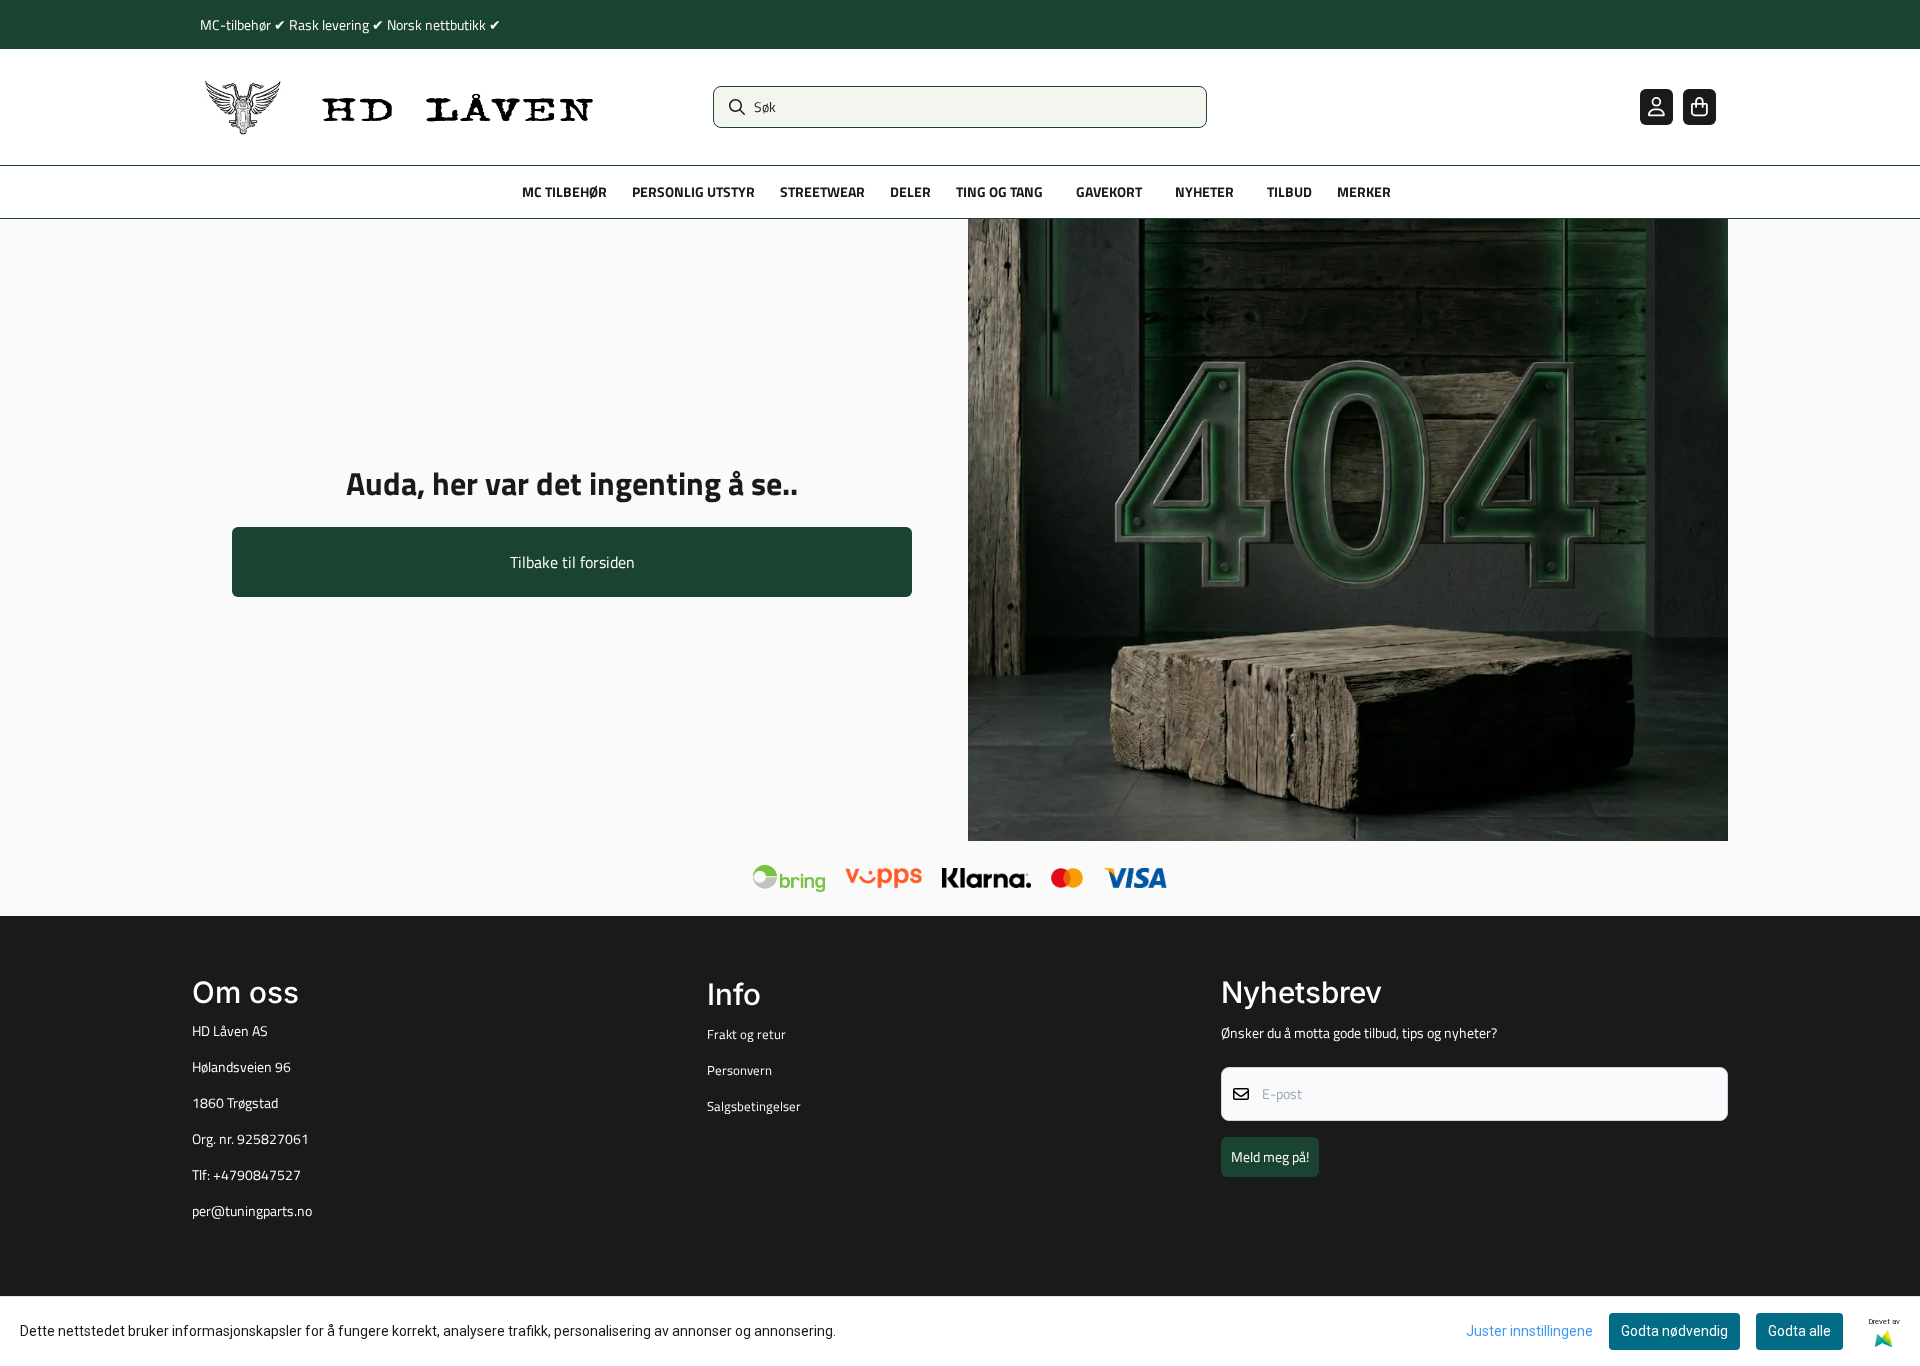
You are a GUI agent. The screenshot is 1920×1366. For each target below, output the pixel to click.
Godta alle (1799, 1331)
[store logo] (400, 107)
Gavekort (1109, 192)
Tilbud (1289, 192)
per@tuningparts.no (252, 1211)
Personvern (739, 1070)
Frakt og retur (746, 1034)
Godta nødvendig (1674, 1331)
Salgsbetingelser (754, 1106)
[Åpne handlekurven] (1699, 106)
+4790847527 (257, 1175)
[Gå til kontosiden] (1656, 106)
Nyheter (1204, 192)
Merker (1364, 192)
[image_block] (1348, 530)
